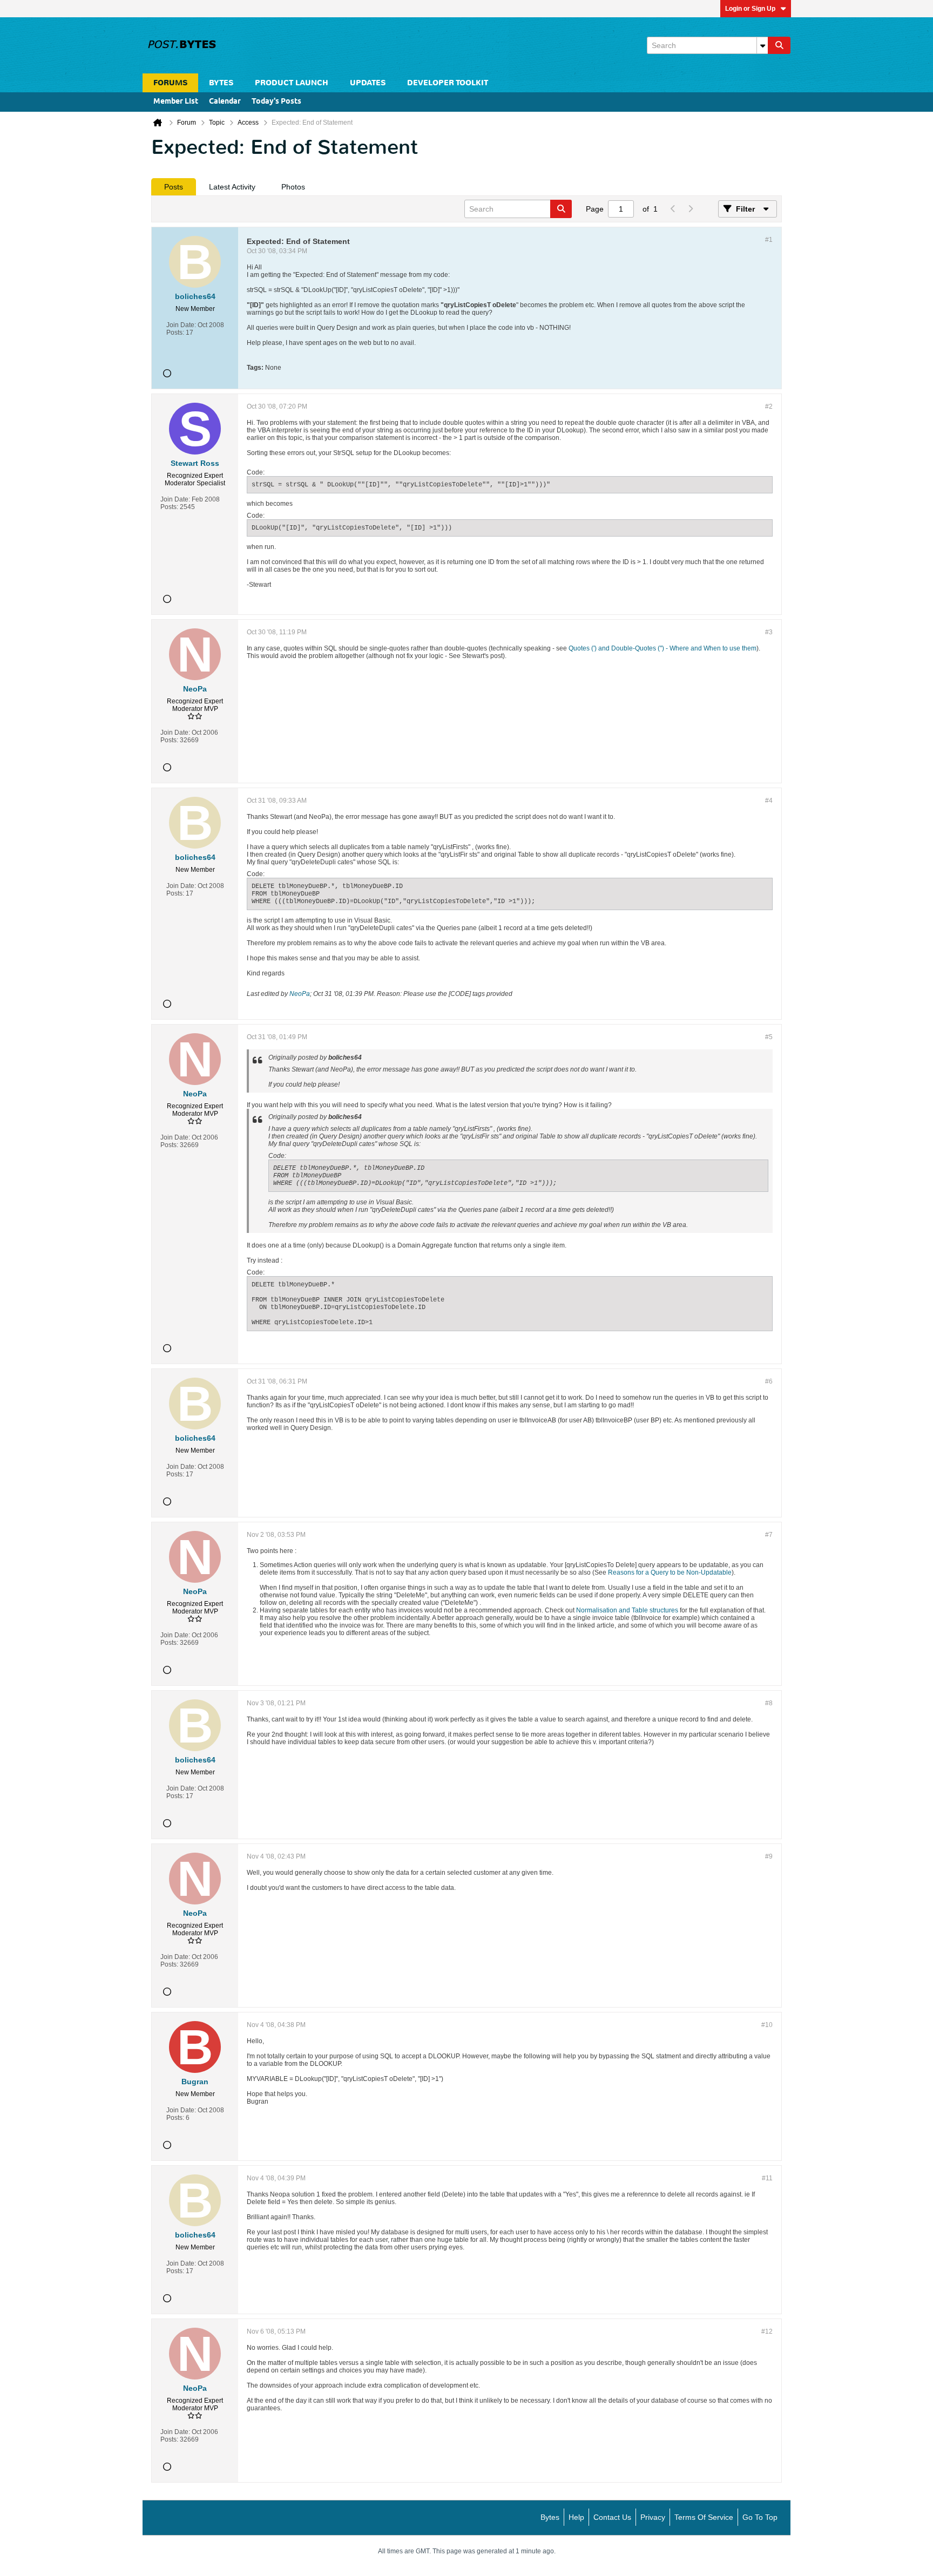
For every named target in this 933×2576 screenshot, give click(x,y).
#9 (769, 1856)
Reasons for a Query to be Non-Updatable (670, 1572)
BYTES (221, 83)
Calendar (225, 102)
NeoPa (300, 994)
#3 (769, 632)
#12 (767, 2331)
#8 (769, 1703)
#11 (767, 2178)
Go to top (760, 2517)
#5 (769, 1037)
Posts (174, 187)
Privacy (653, 2517)
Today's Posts (276, 102)
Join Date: (181, 325)
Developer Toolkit (448, 83)
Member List (176, 102)
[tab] (174, 187)
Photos (293, 187)
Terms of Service (704, 2517)
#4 (769, 801)
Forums (170, 83)
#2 (769, 406)
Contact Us (612, 2517)
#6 (769, 1381)
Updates (368, 83)
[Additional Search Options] (762, 45)
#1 (769, 240)
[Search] (779, 45)
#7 (769, 1535)
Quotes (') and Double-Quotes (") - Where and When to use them (662, 648)
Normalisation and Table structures (627, 1610)
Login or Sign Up (750, 9)
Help (576, 2517)
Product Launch (292, 83)
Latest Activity (232, 187)
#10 (767, 2025)
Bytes (550, 2517)
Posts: (175, 333)
